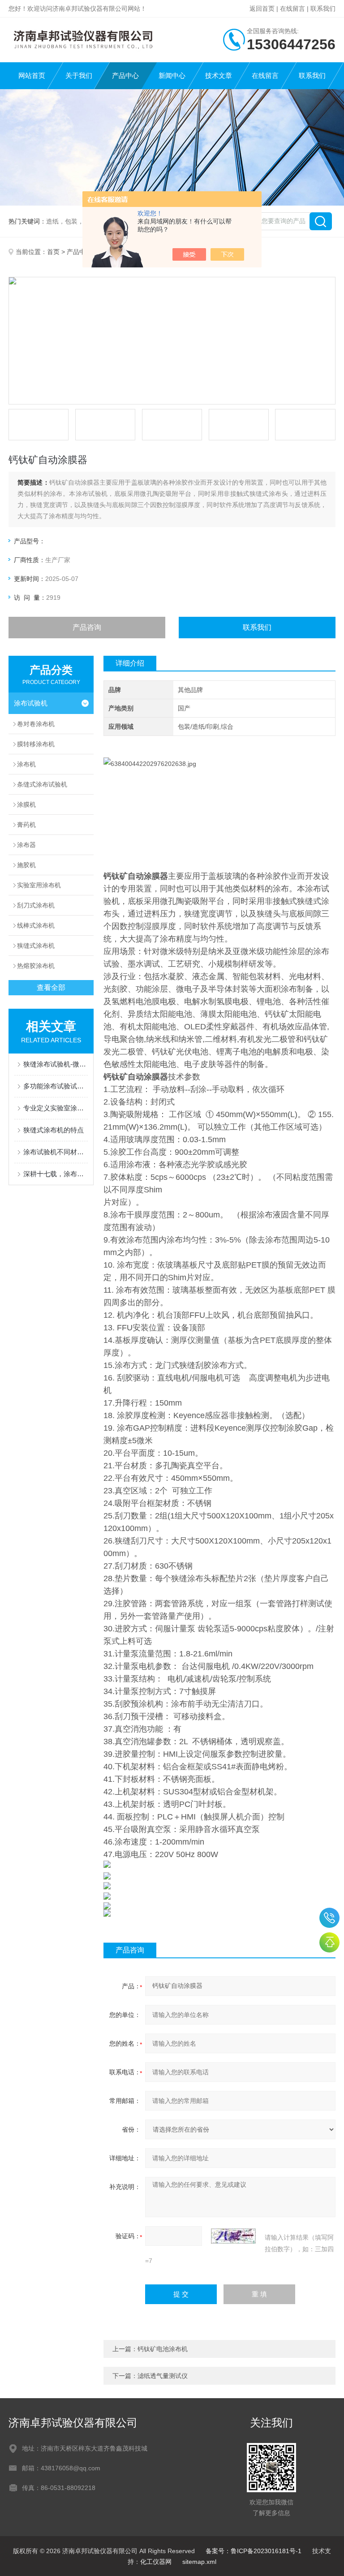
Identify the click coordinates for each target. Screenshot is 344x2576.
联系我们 (323, 9)
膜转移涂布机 (36, 744)
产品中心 (125, 75)
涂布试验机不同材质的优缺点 (56, 1152)
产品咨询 (87, 627)
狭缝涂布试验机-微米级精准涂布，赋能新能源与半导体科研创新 (56, 1064)
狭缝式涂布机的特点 (54, 1130)
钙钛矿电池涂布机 (163, 2349)
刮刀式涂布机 (36, 905)
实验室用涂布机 (39, 885)
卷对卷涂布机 (36, 724)
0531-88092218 (329, 1918)
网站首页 (32, 75)
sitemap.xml (199, 2562)
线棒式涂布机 (36, 925)
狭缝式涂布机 (36, 946)
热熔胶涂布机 (36, 966)
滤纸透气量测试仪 (163, 2376)
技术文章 (219, 75)
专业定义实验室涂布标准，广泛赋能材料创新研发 (56, 1108)
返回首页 (262, 9)
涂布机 (26, 764)
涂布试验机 (31, 703)
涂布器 (26, 845)
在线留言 (292, 9)
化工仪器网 (156, 2562)
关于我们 (79, 75)
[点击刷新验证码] (233, 2236)
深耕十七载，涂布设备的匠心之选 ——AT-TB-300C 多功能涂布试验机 (56, 1174)
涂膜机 (26, 804)
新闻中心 (172, 75)
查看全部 (51, 987)
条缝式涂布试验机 (42, 784)
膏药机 (26, 825)
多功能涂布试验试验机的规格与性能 (56, 1086)
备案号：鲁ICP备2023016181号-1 (254, 2551)
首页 (53, 252)
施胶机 (26, 865)
